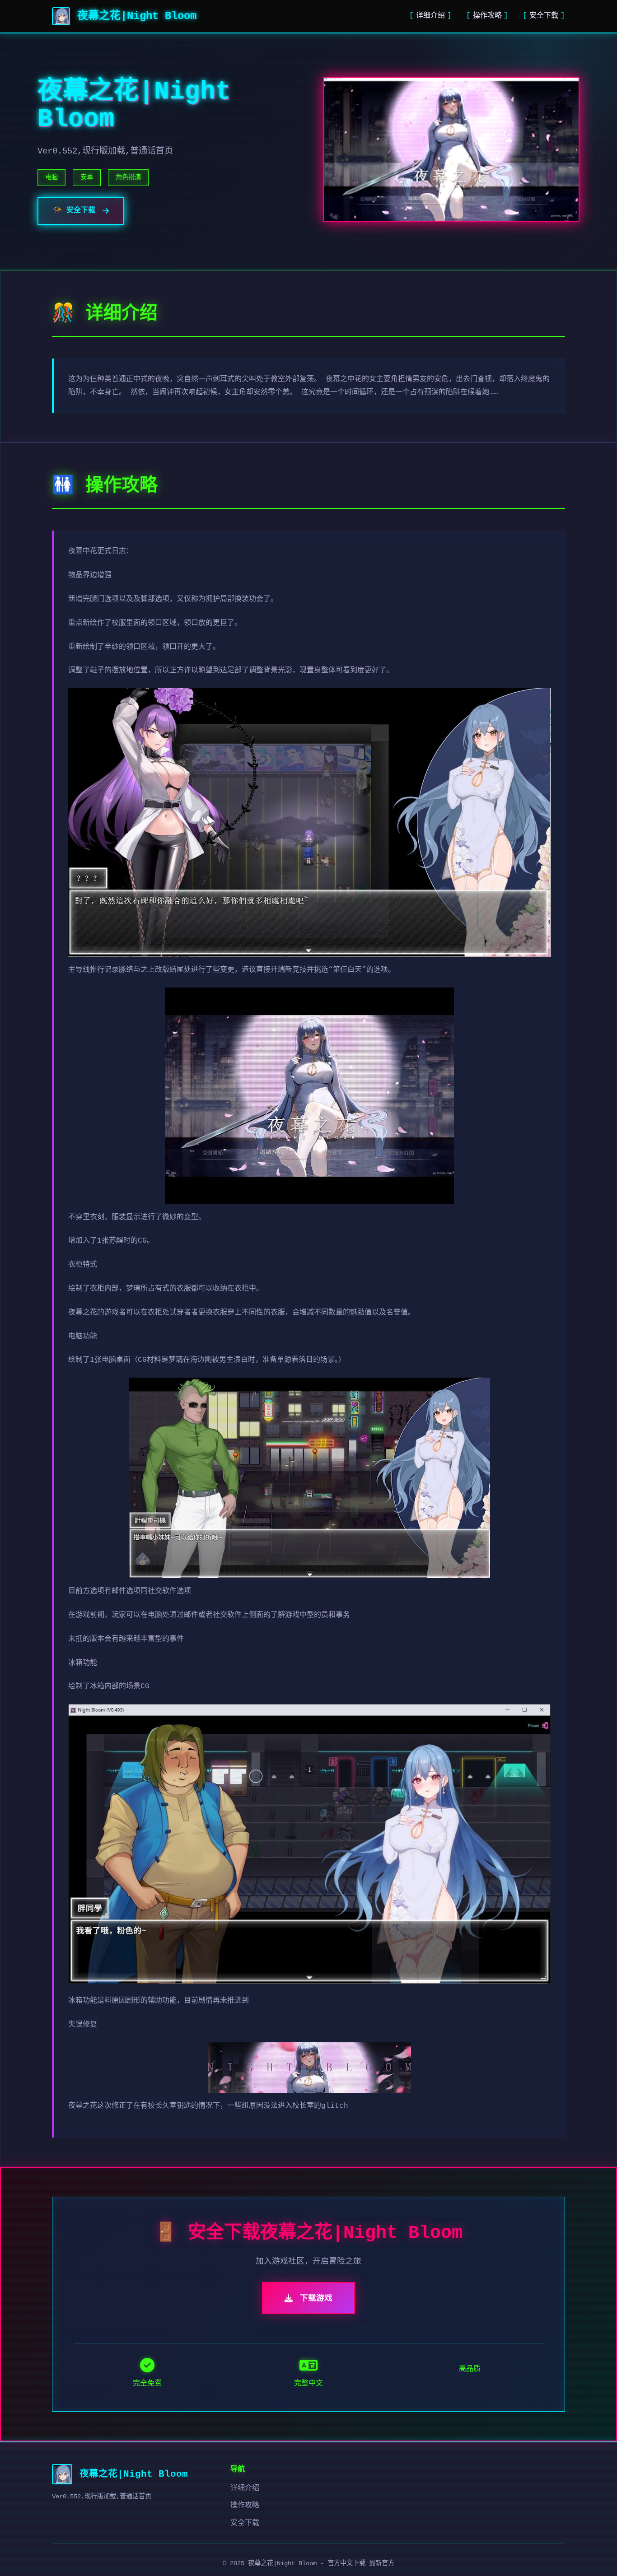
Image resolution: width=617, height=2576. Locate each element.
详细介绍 (430, 16)
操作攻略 (487, 16)
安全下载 (544, 16)
